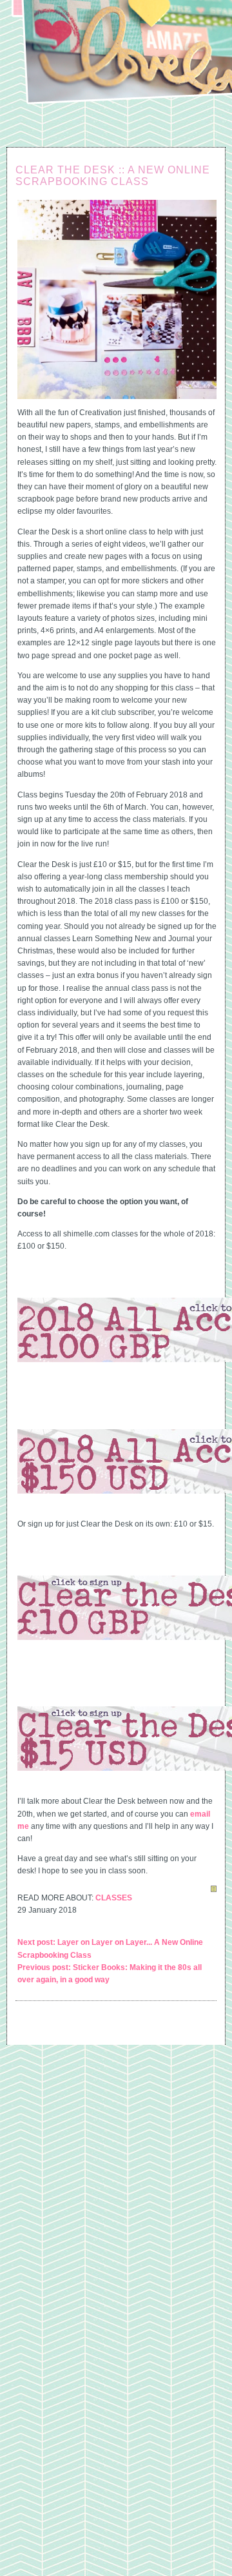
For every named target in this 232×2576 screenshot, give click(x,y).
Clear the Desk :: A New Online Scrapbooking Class (113, 176)
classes (114, 1898)
